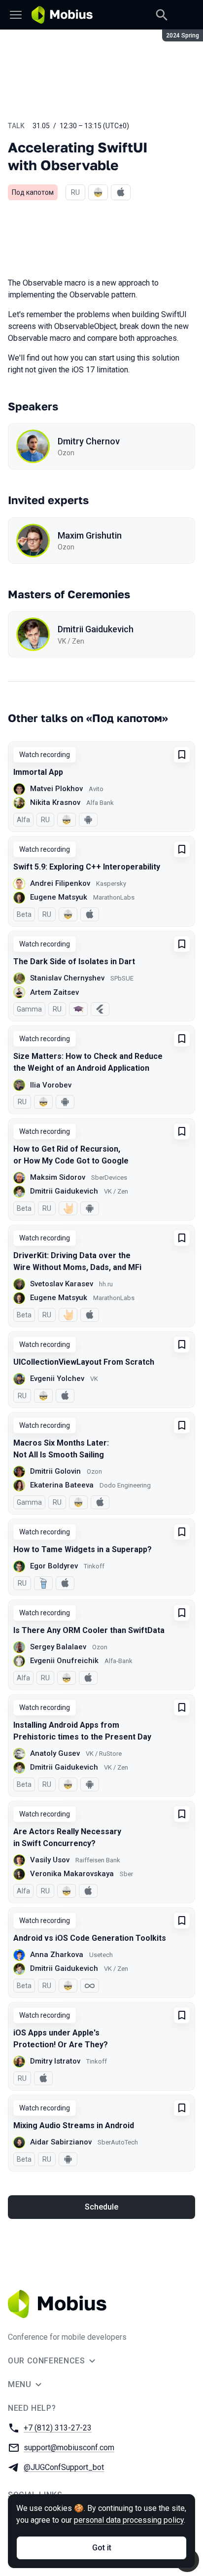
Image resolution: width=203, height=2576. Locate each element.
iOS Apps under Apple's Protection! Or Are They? (61, 2039)
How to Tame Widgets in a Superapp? (83, 1549)
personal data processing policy (129, 2520)
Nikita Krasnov (55, 802)
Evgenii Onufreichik (64, 1661)
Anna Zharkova (57, 1955)
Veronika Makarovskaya (72, 1874)
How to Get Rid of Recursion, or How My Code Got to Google (71, 1155)
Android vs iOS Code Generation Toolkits (90, 1938)
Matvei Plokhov (56, 789)
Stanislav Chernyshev (67, 978)
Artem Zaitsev (54, 992)
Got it (102, 2548)
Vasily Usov (50, 1860)
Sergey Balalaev (58, 1647)
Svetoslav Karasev (62, 1284)
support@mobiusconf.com (69, 2448)
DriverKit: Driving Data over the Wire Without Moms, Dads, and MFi (77, 1261)
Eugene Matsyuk (59, 897)
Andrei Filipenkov (60, 883)
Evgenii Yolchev (57, 1379)
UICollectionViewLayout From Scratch (84, 1362)
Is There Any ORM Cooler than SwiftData (89, 1630)
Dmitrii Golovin (55, 1471)
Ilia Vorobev (51, 1085)
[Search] (162, 15)
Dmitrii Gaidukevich (96, 629)
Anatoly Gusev (55, 1753)
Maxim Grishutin (90, 535)
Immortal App (38, 772)
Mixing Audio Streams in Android (74, 2125)
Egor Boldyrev (54, 1566)
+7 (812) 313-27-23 (58, 2428)
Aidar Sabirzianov (61, 2142)
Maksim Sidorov (58, 1177)
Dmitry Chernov (89, 441)
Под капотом (33, 192)
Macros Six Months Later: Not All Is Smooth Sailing (61, 1449)
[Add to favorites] (182, 755)
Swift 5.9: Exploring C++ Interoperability (87, 867)
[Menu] (16, 15)
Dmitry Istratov (55, 2061)
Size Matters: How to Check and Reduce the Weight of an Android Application (88, 1062)
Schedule (101, 2207)
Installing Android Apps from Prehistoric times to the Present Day (82, 1731)
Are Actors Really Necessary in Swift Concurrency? (67, 1837)
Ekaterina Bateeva (62, 1485)
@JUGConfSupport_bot (64, 2467)
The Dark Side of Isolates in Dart (74, 961)
